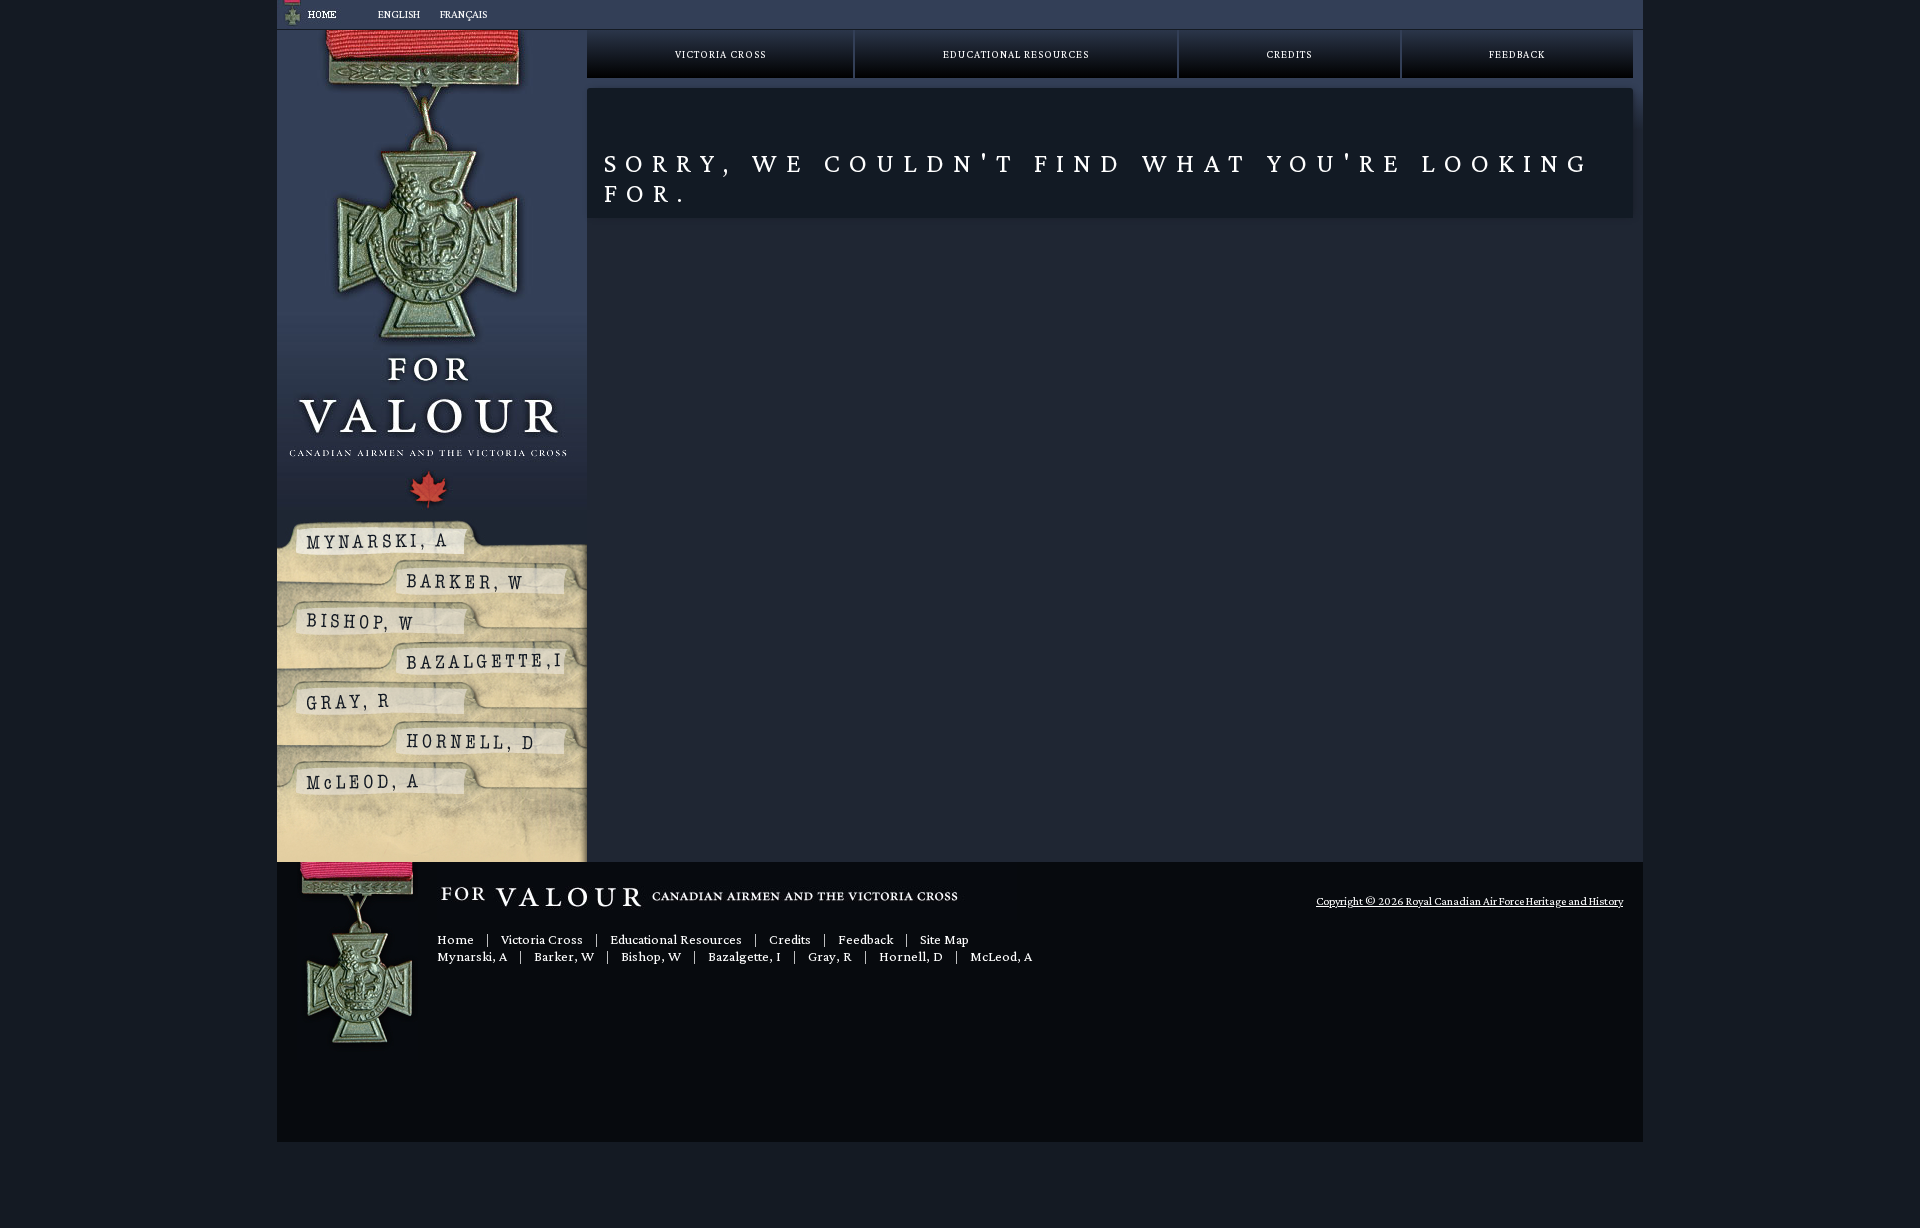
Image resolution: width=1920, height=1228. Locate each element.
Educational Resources (1016, 54)
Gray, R (830, 956)
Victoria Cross (720, 54)
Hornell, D (911, 956)
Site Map (944, 939)
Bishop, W (651, 956)
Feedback (1517, 54)
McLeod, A (1001, 956)
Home (455, 939)
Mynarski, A (472, 956)
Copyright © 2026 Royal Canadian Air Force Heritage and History (1469, 901)
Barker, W (564, 956)
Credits (1289, 54)
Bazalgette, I (744, 956)
